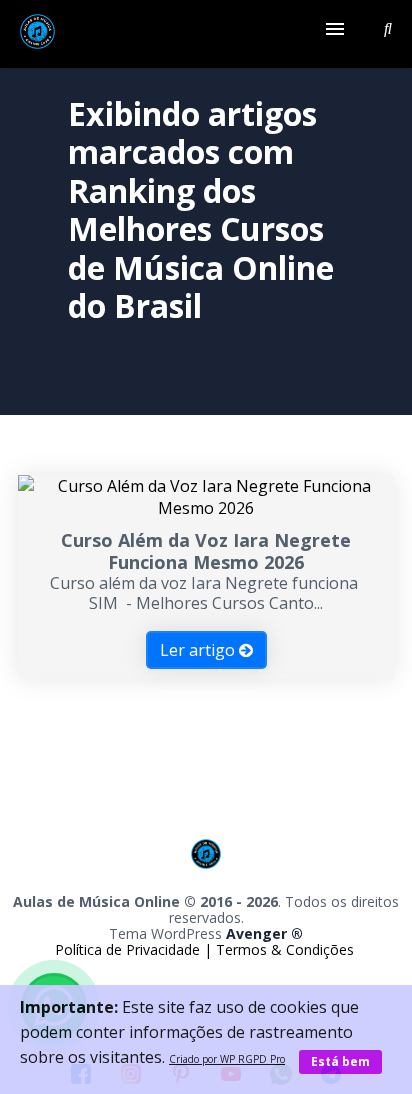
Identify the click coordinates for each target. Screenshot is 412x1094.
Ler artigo (199, 650)
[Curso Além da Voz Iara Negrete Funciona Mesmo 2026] (206, 508)
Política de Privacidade (129, 949)
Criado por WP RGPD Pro (227, 1059)
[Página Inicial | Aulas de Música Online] (37, 34)
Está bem (340, 1061)
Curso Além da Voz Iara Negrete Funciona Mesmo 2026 (206, 551)
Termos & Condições (285, 949)
